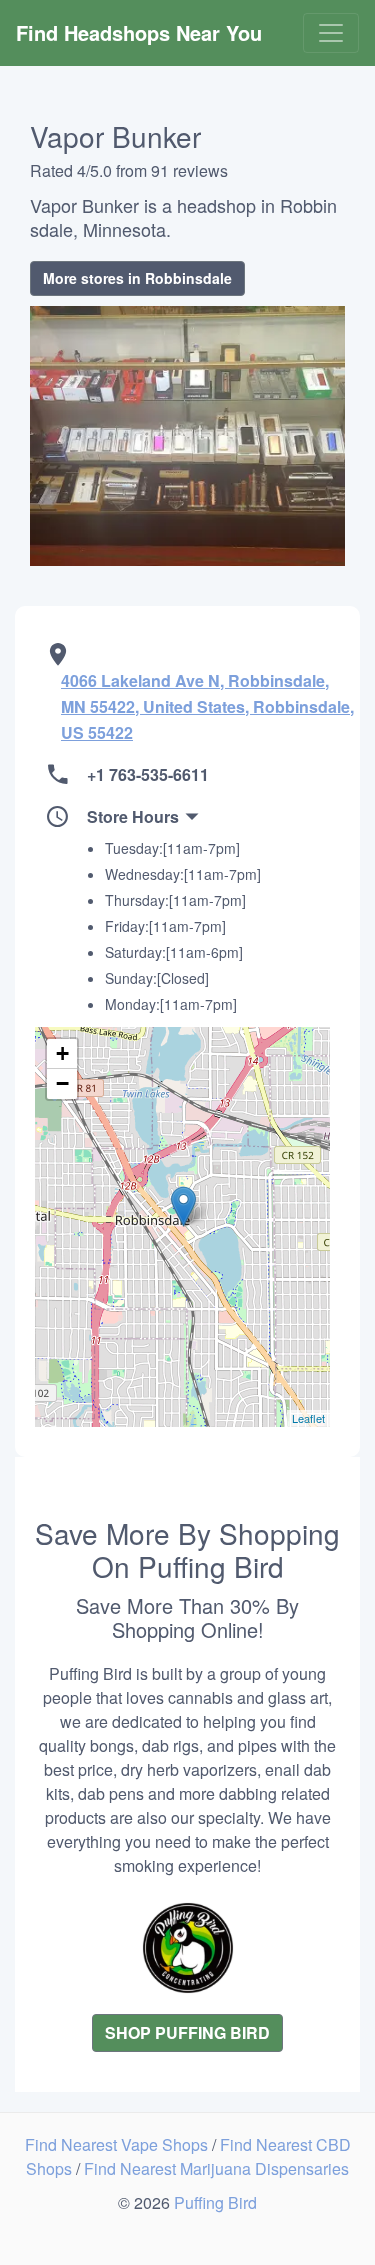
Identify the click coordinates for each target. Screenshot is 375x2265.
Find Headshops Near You (139, 32)
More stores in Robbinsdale (137, 278)
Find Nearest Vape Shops (118, 2144)
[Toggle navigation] (331, 33)
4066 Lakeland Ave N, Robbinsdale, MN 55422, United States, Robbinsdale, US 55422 (207, 706)
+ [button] (62, 1053)
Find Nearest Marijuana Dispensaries (216, 2168)
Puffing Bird (215, 2202)
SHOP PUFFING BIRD (187, 2032)
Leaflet (308, 1418)
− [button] (62, 1083)
